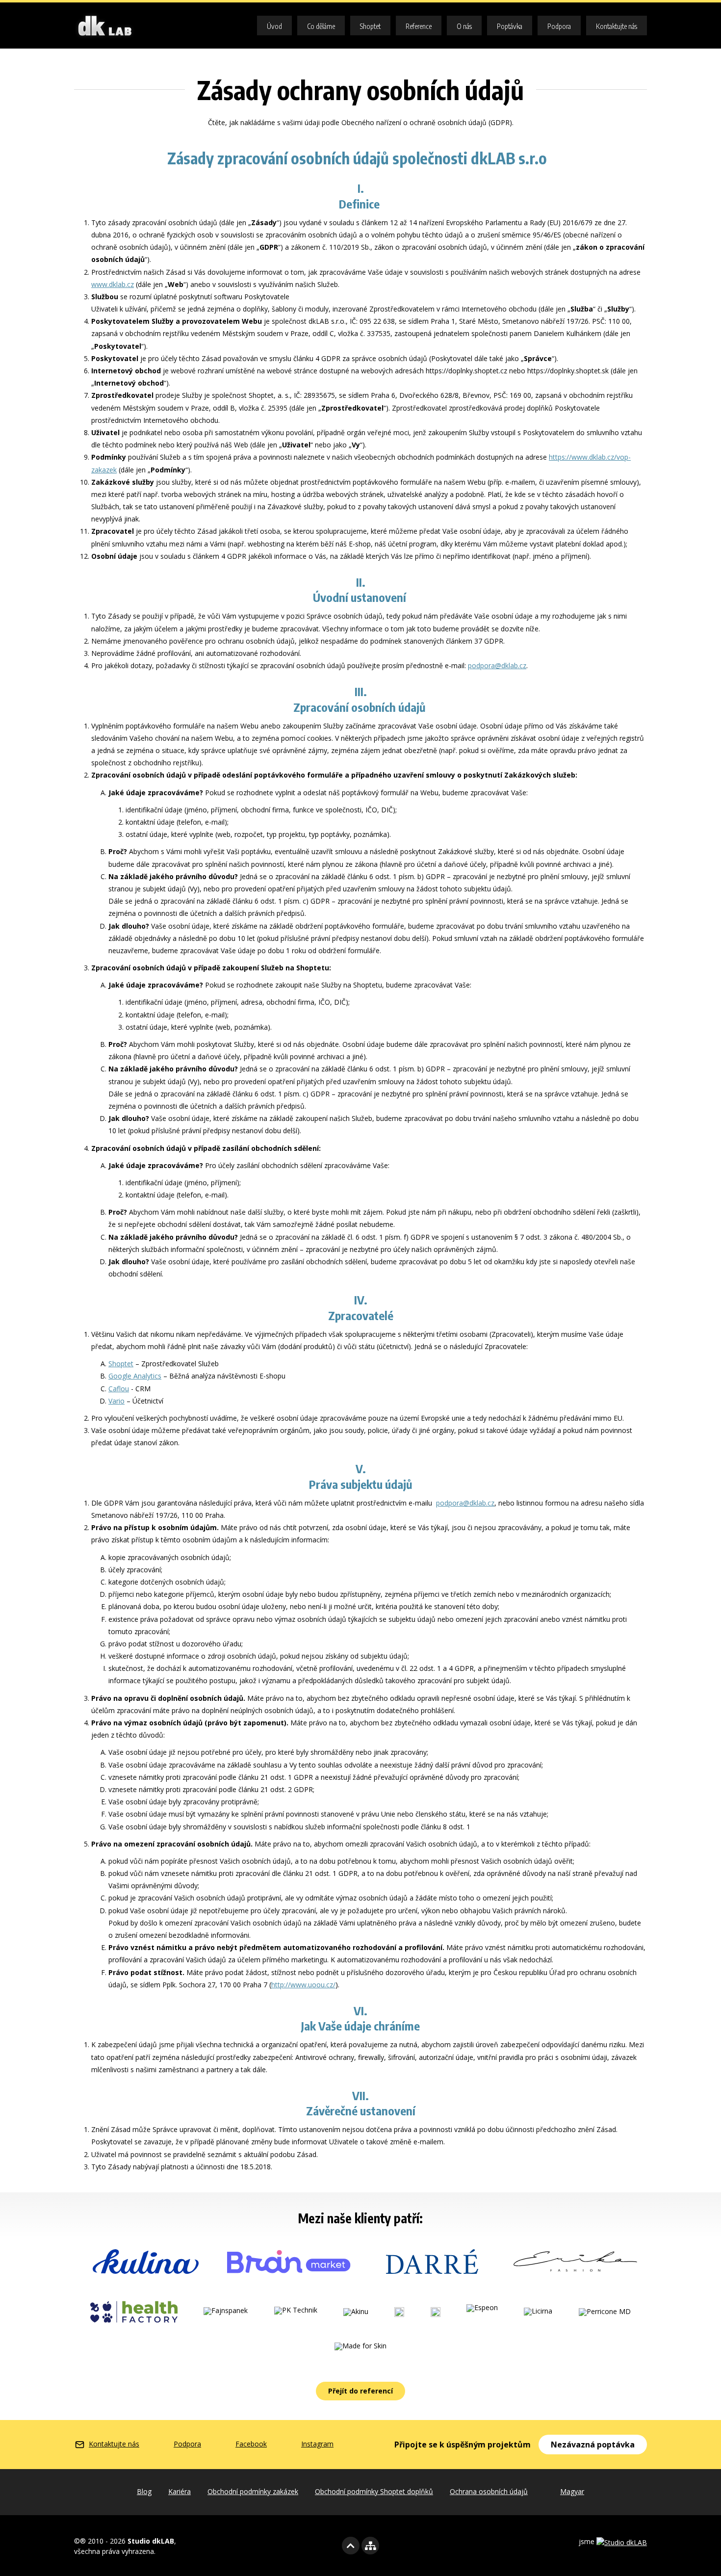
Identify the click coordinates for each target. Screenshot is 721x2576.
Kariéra (180, 2491)
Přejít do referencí (360, 2391)
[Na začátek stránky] (351, 2546)
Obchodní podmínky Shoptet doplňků (374, 2491)
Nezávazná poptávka (593, 2445)
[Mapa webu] (370, 2546)
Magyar (572, 2491)
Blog (144, 2491)
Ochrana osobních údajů (489, 2491)
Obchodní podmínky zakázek (253, 2491)
